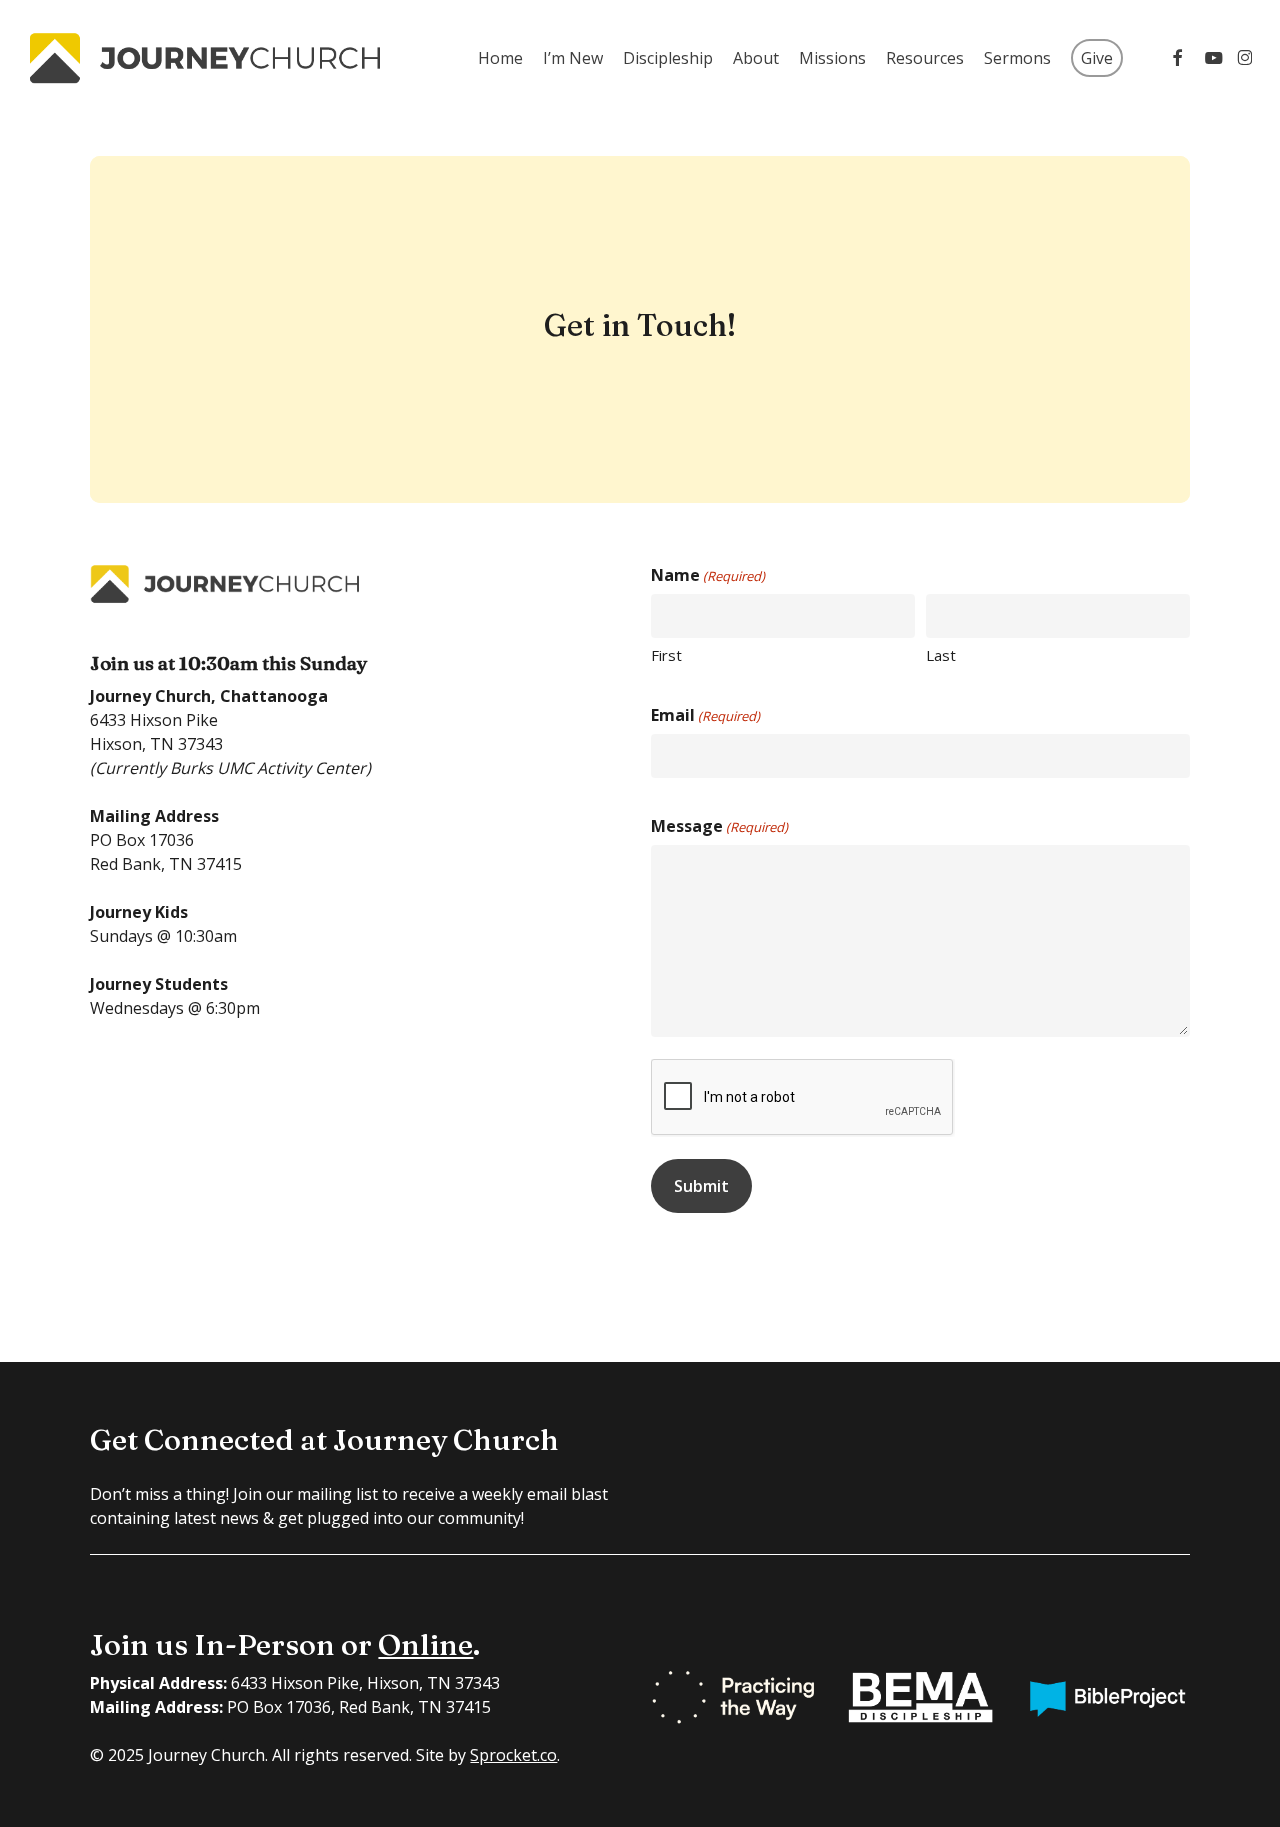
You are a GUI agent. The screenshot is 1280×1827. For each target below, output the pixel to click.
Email (705, 715)
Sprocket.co (513, 1755)
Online (425, 1644)
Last (941, 655)
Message (719, 826)
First (666, 655)
